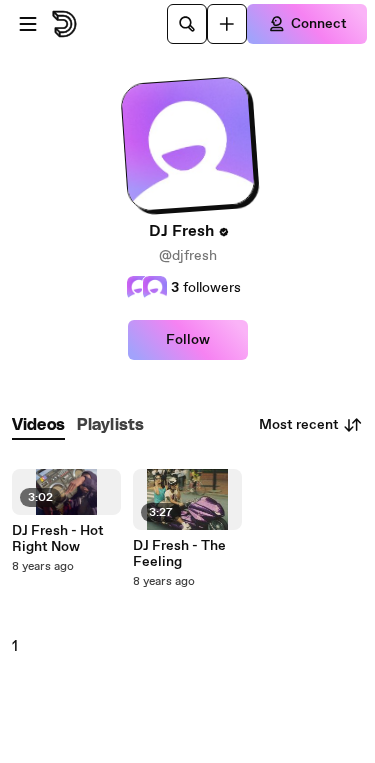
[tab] (38, 425)
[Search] (187, 24)
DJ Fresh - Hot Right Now (58, 539)
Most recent (299, 425)
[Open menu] (28, 24)
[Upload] (227, 24)
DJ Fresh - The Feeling (179, 554)
